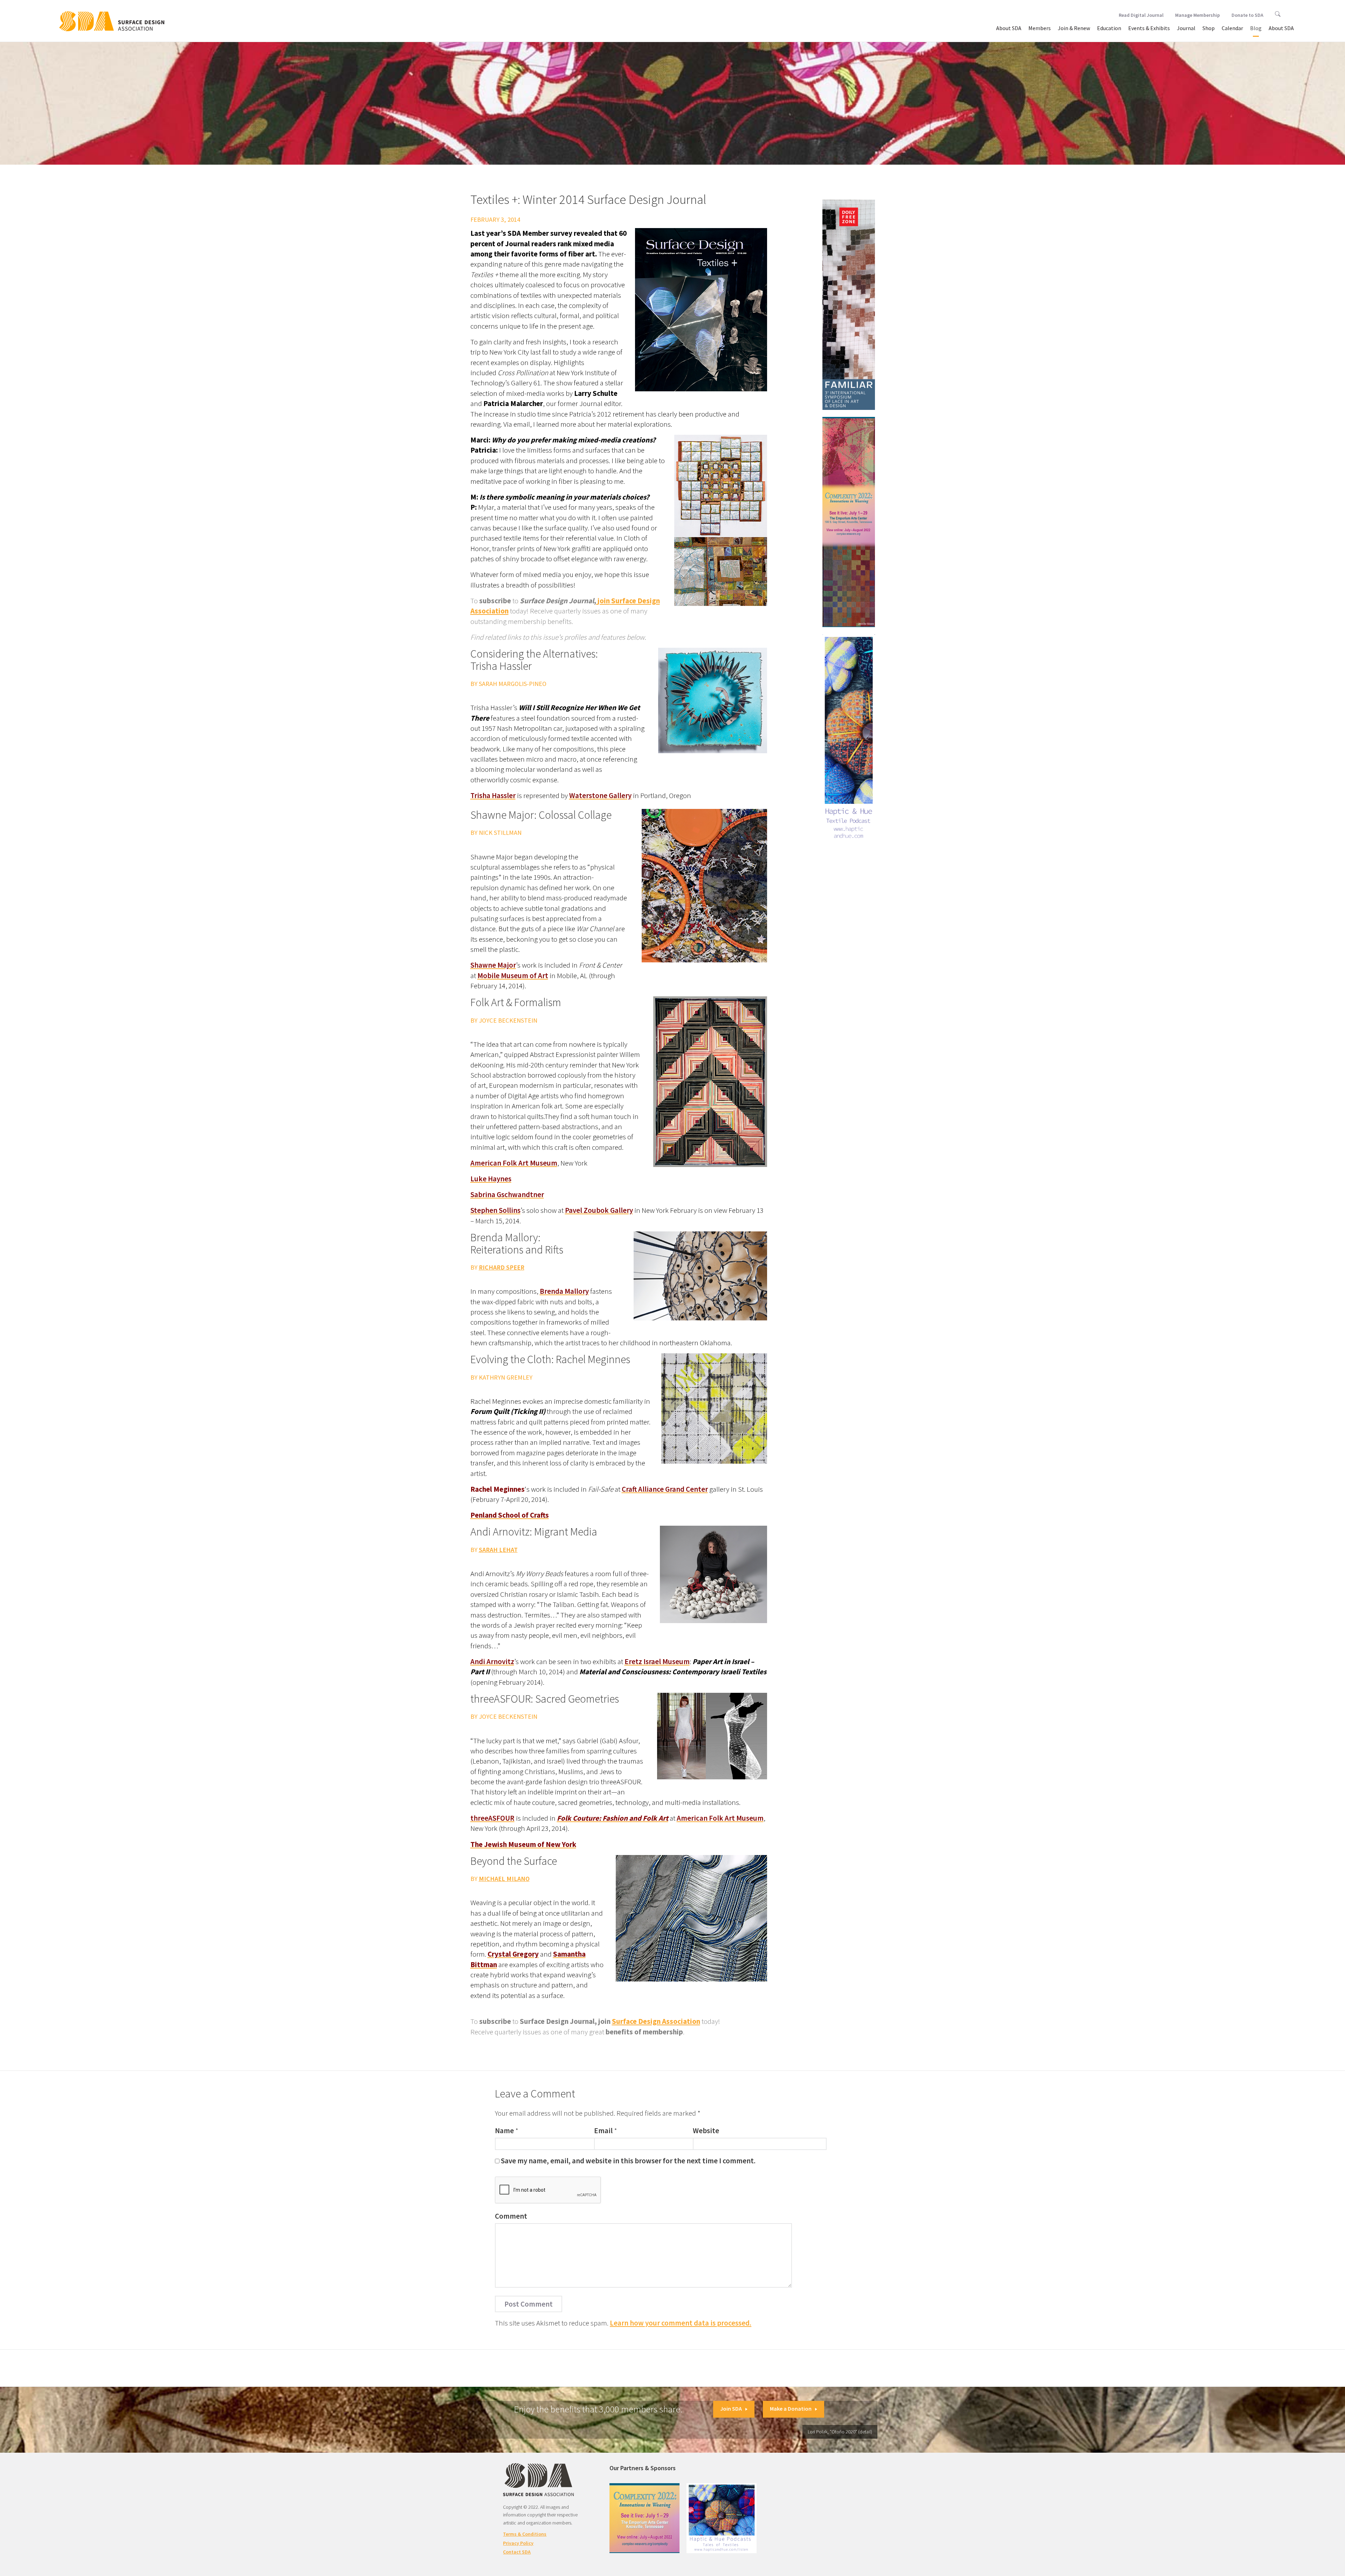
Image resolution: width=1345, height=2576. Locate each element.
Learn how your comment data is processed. (681, 2323)
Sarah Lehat (498, 1550)
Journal (1186, 28)
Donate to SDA (1247, 15)
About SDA (1009, 28)
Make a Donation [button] (791, 2409)
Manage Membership (1198, 15)
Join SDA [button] (731, 2409)
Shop (1209, 28)
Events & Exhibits (1149, 28)
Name (504, 2131)
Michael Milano (504, 1879)
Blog (1256, 28)
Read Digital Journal (1141, 15)
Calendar (1232, 28)
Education (1109, 28)
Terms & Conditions (525, 2534)
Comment (511, 2216)
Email (603, 2131)
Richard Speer (502, 1267)
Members (1040, 28)
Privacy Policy (518, 2543)
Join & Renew (1074, 28)
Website (706, 2131)
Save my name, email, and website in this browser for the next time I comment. (628, 2161)
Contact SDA (517, 2552)
